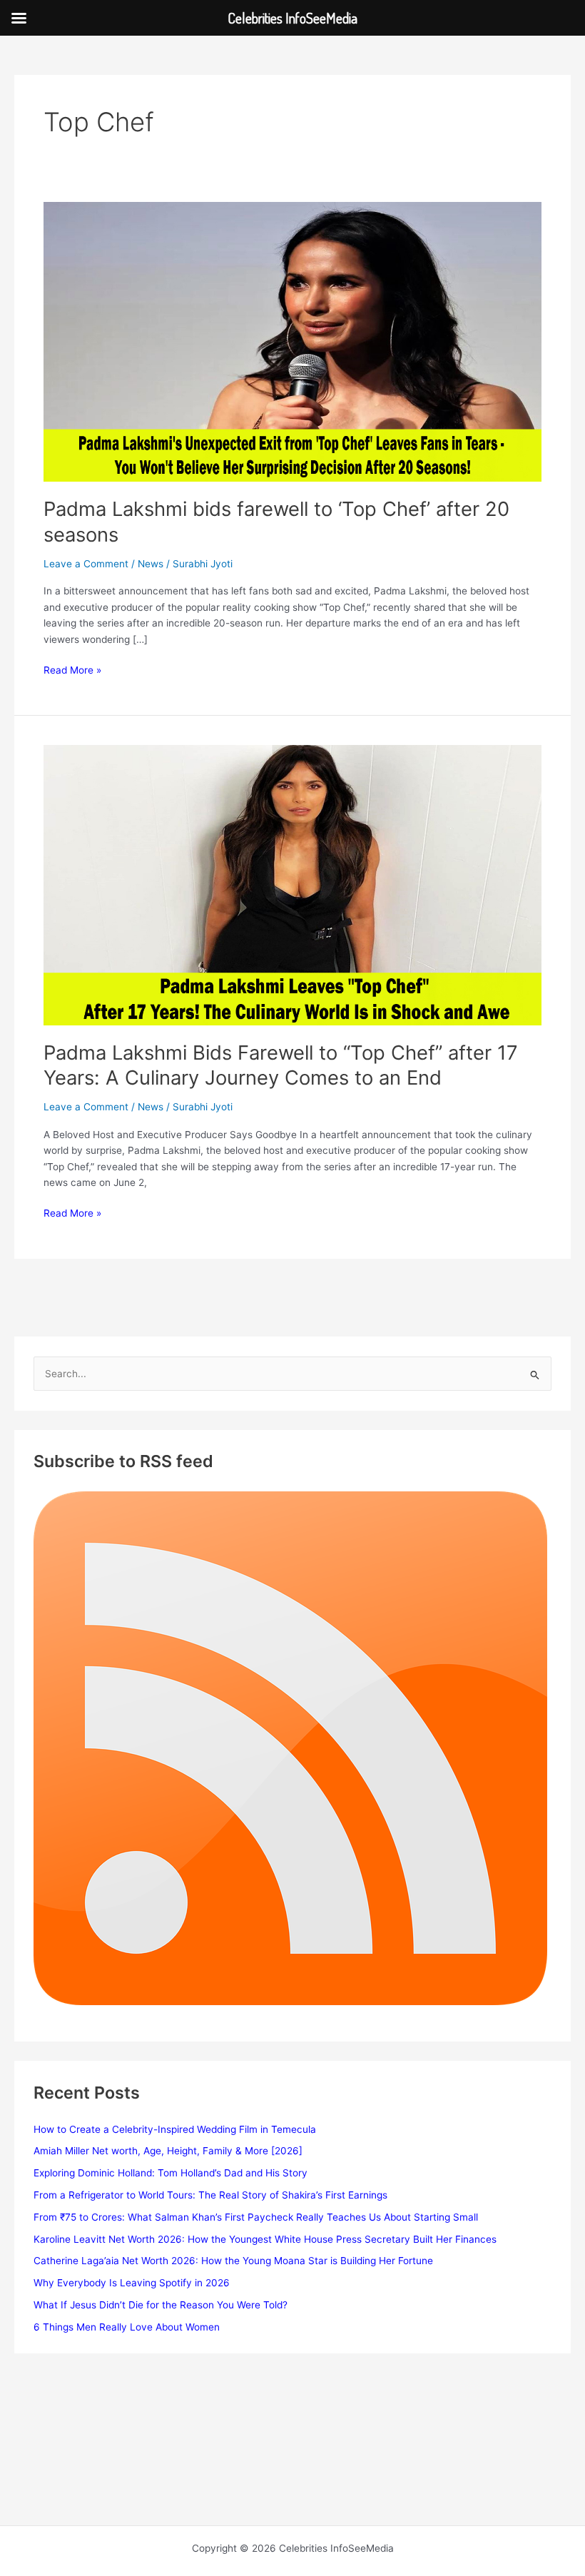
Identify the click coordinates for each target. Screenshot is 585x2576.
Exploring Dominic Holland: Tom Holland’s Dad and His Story (171, 2173)
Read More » (72, 671)
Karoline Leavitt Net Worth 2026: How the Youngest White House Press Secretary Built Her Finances (265, 2239)
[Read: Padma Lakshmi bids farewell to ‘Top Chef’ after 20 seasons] (292, 341)
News (151, 564)
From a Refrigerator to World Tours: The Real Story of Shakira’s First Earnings (210, 2195)
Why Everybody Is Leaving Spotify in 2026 (132, 2283)
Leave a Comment (86, 564)
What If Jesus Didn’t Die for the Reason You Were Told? (161, 2305)
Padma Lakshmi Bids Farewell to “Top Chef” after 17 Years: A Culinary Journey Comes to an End (281, 1065)
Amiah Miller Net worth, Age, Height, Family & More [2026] (168, 2151)
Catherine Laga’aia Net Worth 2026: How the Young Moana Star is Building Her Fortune (233, 2261)
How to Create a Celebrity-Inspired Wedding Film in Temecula (175, 2129)
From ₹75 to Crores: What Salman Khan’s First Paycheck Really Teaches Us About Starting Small (256, 2217)
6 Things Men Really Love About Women (127, 2327)
